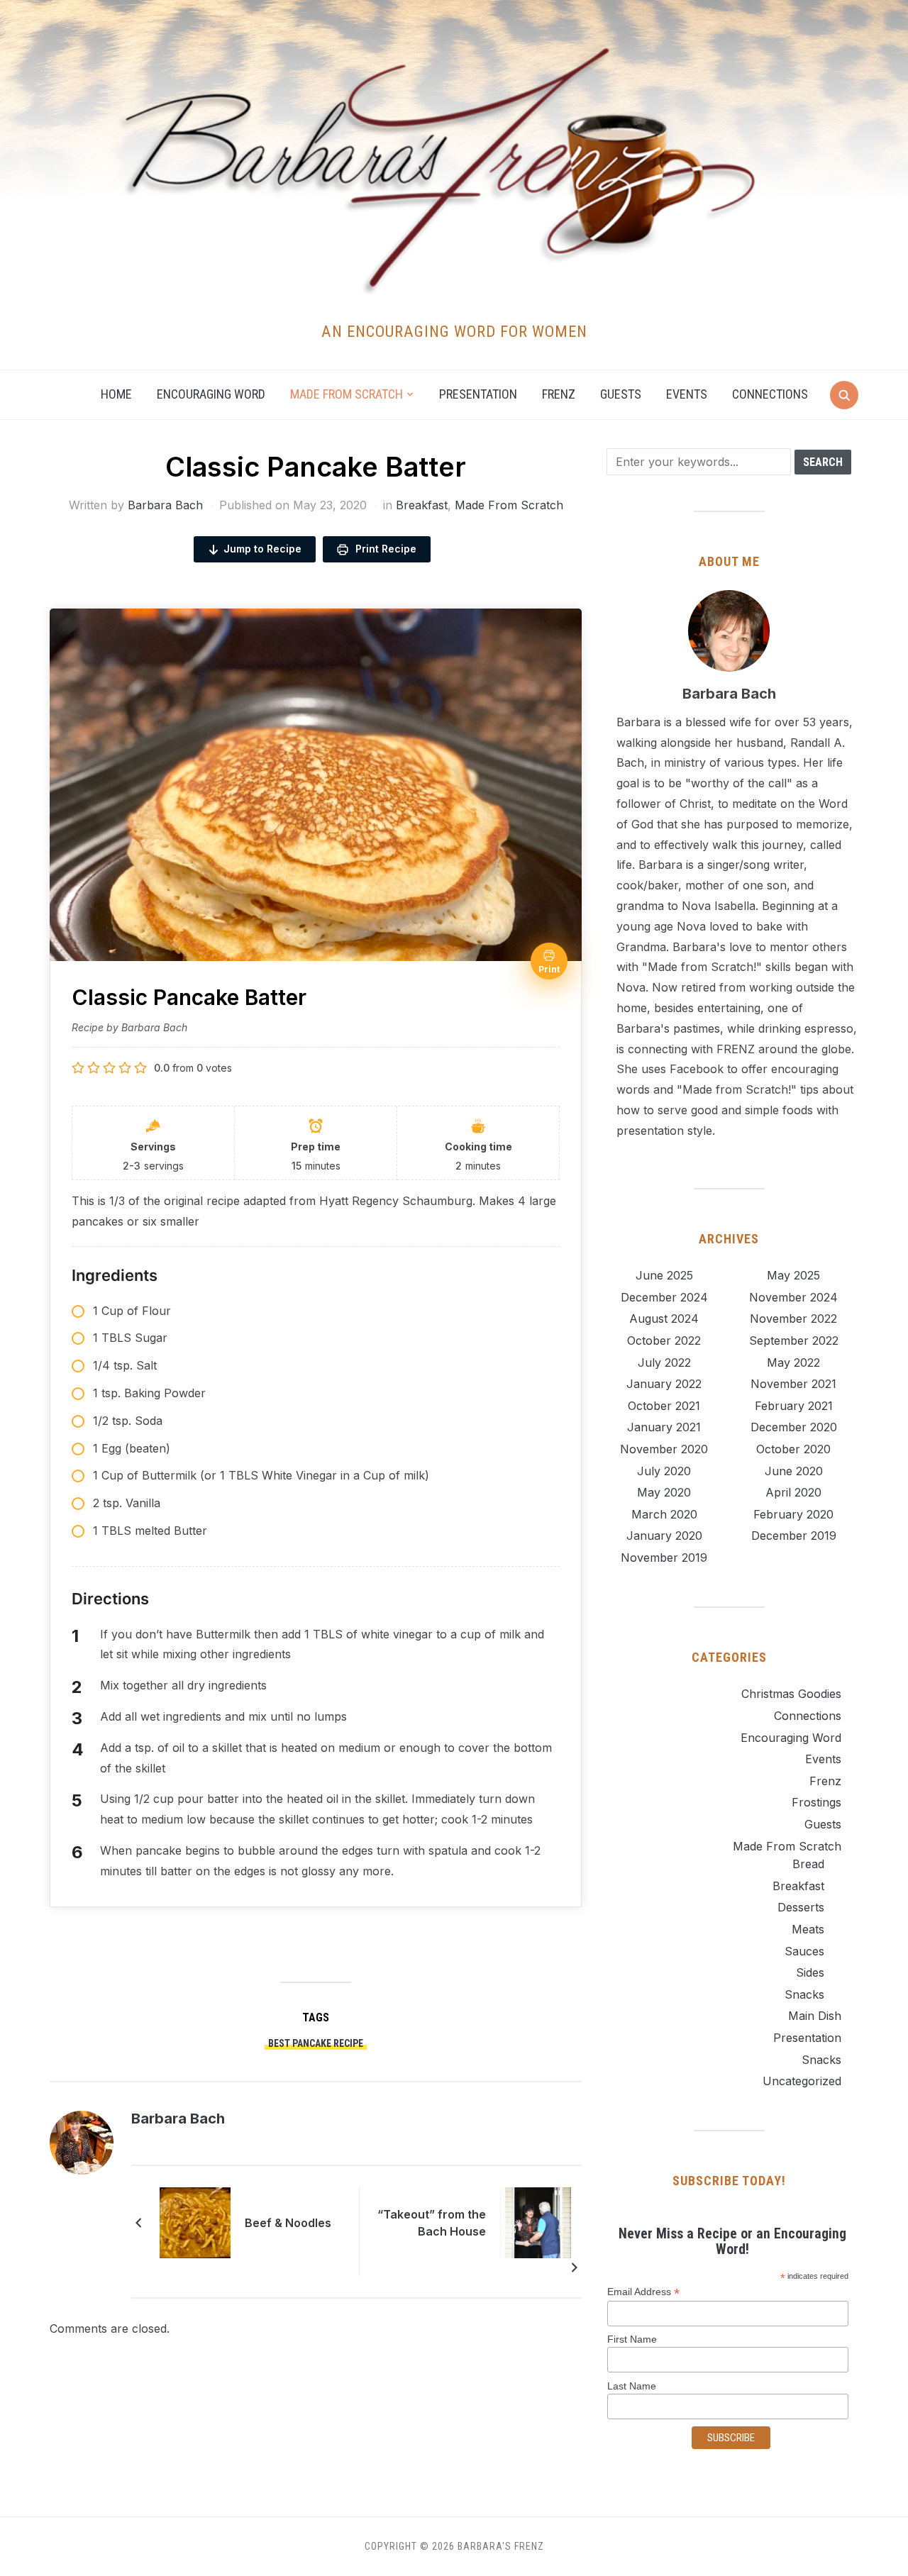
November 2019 (664, 1558)
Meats (808, 1929)
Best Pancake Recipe (316, 2043)
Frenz (559, 394)
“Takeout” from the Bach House (432, 2223)
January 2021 (664, 1427)
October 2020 (793, 1449)
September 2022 (794, 1340)
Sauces (804, 1951)
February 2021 (794, 1406)
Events (687, 394)
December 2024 (664, 1297)
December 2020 (794, 1427)
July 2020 (664, 1471)
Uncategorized (802, 2081)
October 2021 (664, 1406)
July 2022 (664, 1362)
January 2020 (664, 1536)
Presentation (478, 394)
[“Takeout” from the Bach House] (536, 2221)
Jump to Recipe (262, 549)
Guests (621, 394)
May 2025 (793, 1275)
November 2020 (664, 1449)
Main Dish (815, 2016)
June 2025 (664, 1275)
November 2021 (793, 1384)
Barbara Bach (165, 505)
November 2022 (793, 1318)
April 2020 (793, 1492)
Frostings (816, 1802)
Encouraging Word (211, 394)
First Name (632, 2339)
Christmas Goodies (791, 1694)
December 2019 (794, 1536)
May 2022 (793, 1362)
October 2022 (664, 1340)
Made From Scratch (509, 505)
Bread (808, 1864)
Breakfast (422, 505)
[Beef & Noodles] (195, 2221)
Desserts (801, 1907)
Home (116, 394)
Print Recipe (384, 549)
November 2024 (793, 1297)
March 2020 (664, 1514)
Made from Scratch (347, 394)
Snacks (804, 1994)
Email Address (643, 2292)
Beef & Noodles (288, 2223)
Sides (810, 1972)
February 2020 (793, 1514)
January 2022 (664, 1384)
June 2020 (794, 1471)
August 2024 (664, 1318)
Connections (770, 394)
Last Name (632, 2386)
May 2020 (664, 1492)
